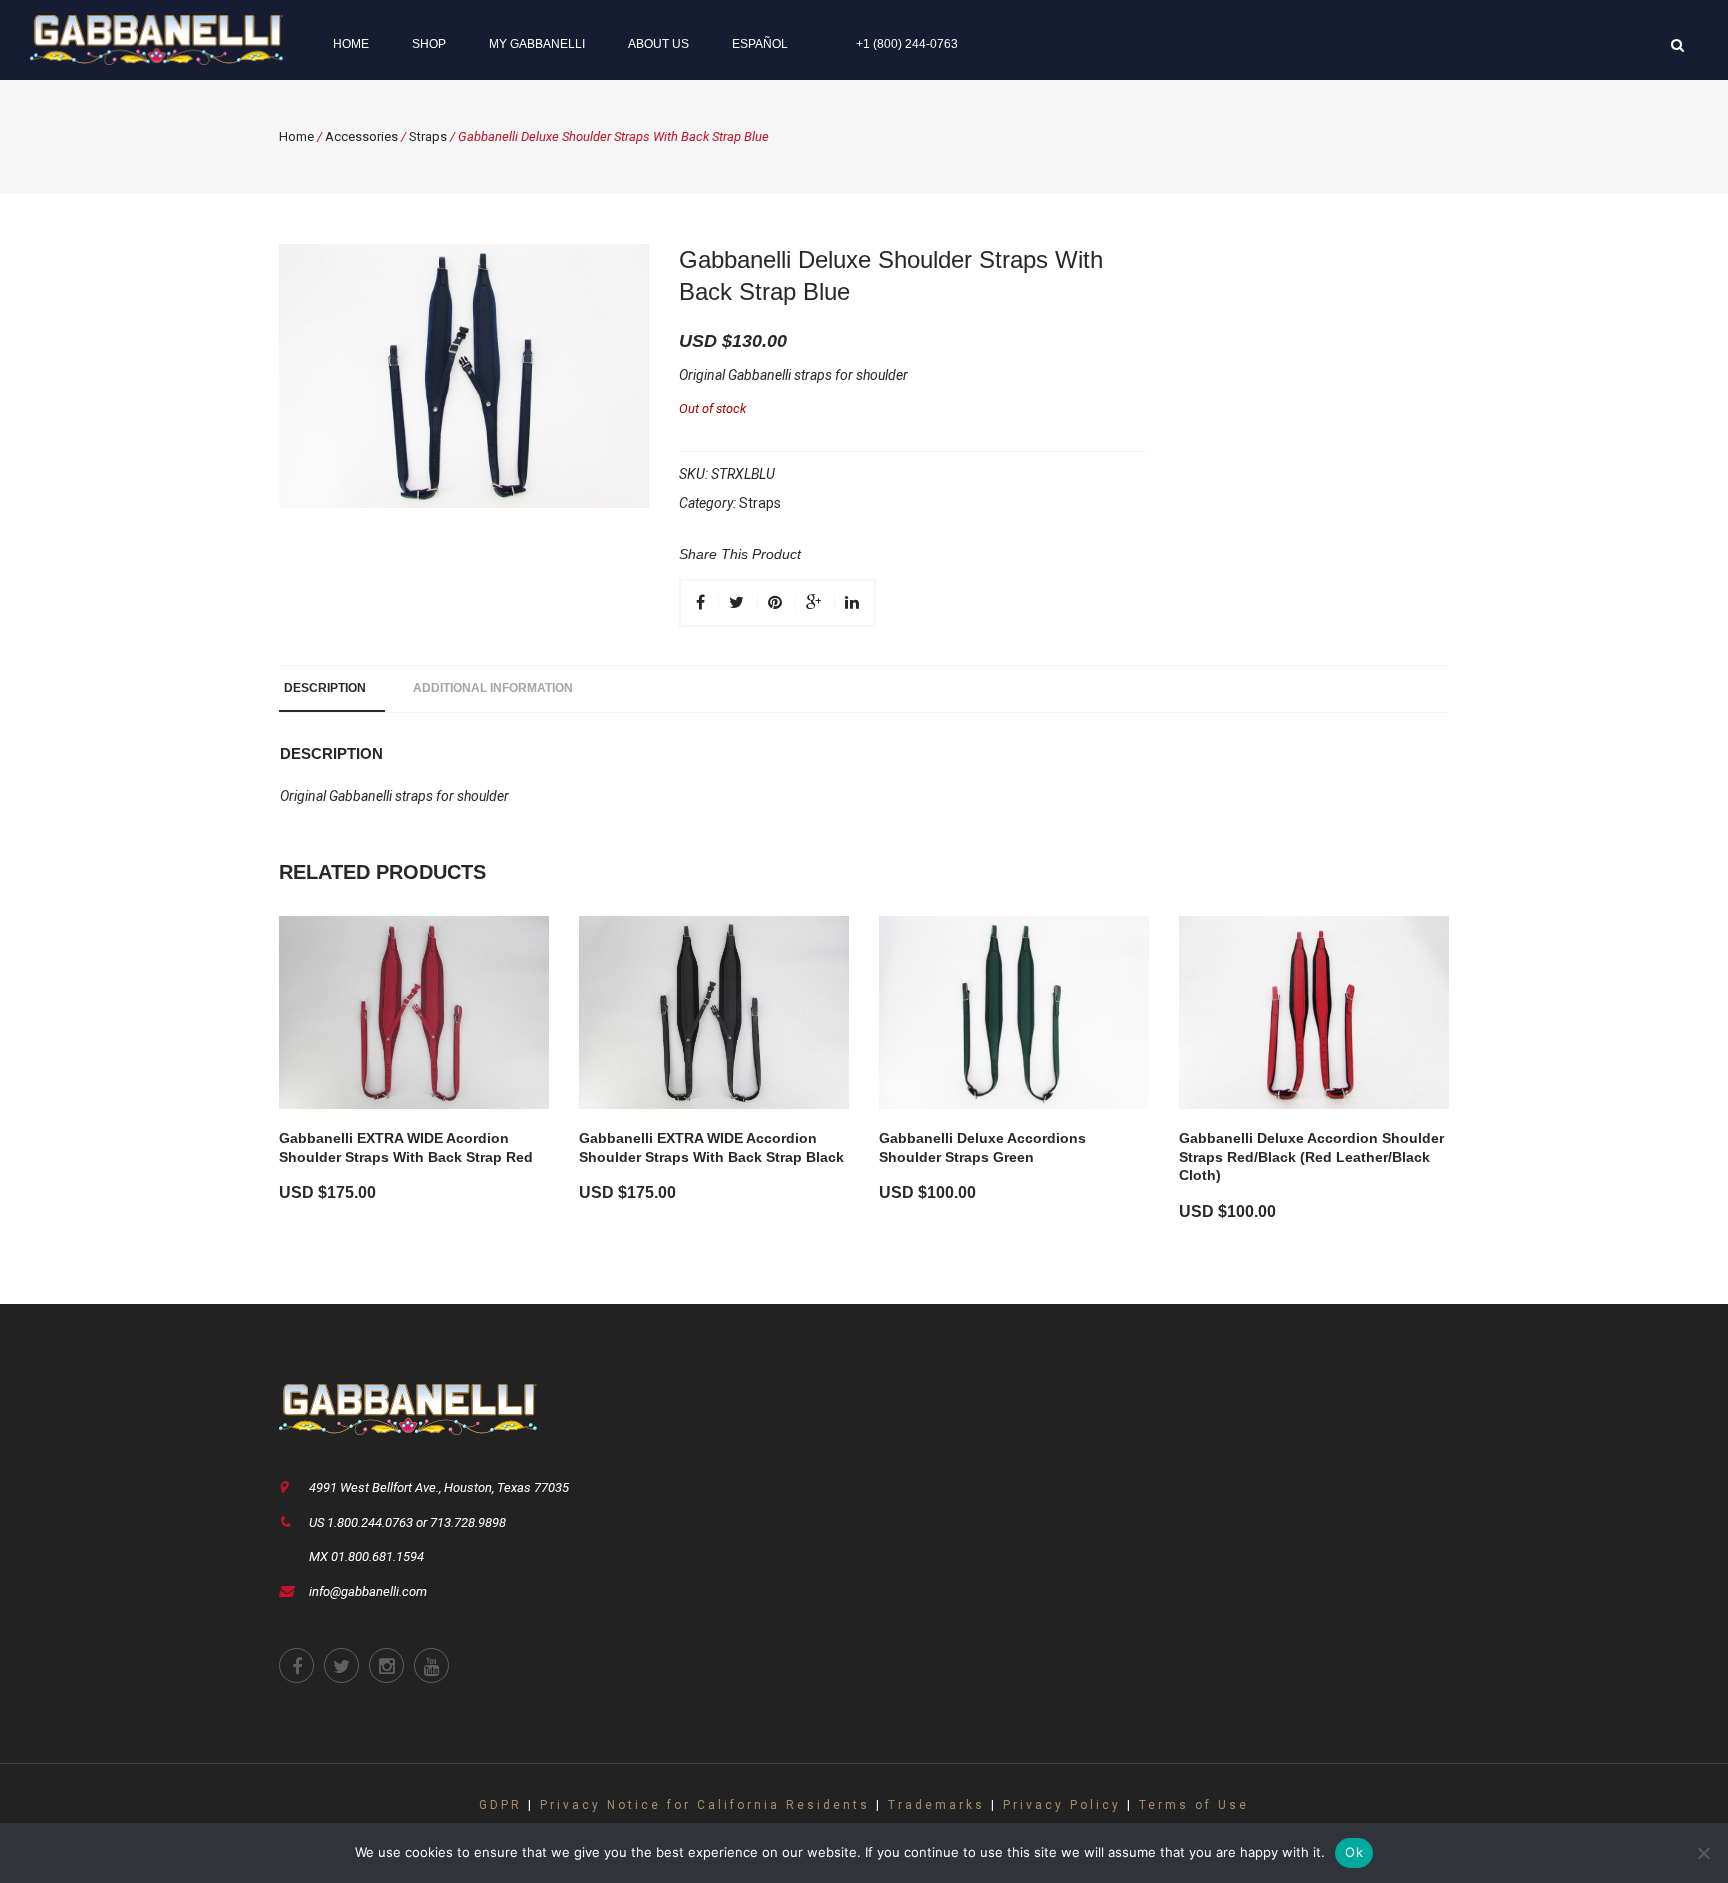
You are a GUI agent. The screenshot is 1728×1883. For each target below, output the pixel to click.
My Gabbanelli (537, 44)
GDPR (500, 1805)
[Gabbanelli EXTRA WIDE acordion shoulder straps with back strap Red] (414, 1012)
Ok (1354, 1852)
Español (760, 44)
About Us (658, 44)
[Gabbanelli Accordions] (156, 39)
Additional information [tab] (493, 688)
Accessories (361, 136)
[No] (1703, 1853)
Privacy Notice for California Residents (705, 1805)
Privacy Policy (1062, 1805)
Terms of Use (1194, 1805)
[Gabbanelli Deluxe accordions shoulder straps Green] (1014, 1012)
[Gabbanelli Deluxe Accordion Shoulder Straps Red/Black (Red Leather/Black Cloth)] (1314, 1012)
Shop (429, 44)
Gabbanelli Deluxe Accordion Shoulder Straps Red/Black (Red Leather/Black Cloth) (1311, 1157)
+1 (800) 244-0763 (907, 44)
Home (351, 44)
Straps (428, 136)
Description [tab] (325, 688)
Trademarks (936, 1805)
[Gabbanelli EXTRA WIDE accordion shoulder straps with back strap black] (714, 1012)
